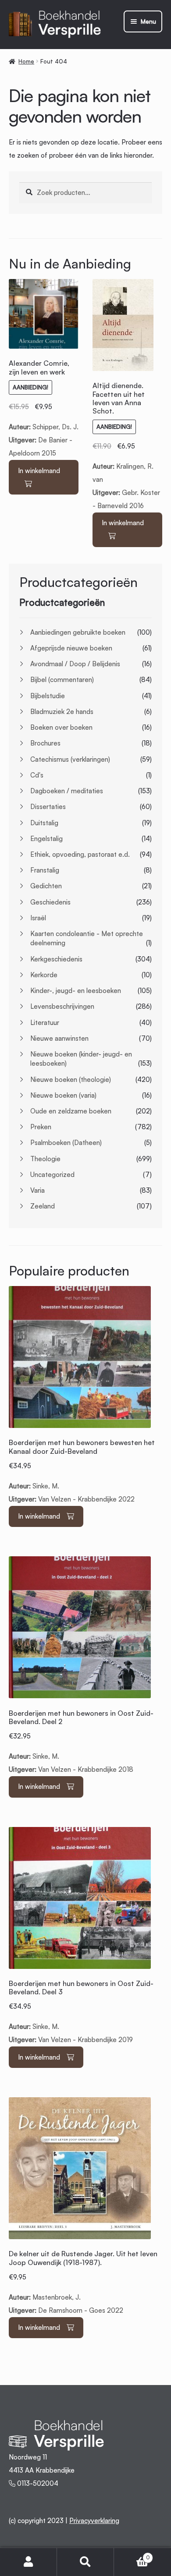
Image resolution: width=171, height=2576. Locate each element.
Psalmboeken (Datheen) (66, 1143)
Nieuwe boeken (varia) (63, 1095)
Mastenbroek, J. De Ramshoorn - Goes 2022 (83, 2282)
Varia (37, 1190)
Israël (38, 918)
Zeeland (43, 1206)
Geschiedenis (50, 902)
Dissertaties (48, 807)
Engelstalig (46, 839)
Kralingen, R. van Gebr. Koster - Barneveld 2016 (126, 446)
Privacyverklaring (94, 2521)
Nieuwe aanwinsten (59, 1038)
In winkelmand (39, 471)
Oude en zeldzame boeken (71, 1111)
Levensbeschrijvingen (62, 1006)
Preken (41, 1127)
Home (26, 61)
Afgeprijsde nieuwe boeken (71, 648)
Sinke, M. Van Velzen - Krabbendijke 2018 (81, 1741)
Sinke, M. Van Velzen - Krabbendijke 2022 (82, 1471)
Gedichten (46, 886)
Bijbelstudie (48, 696)
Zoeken (85, 2562)
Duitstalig (44, 823)
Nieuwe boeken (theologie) (71, 1080)
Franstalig (45, 870)
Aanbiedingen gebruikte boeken (78, 632)
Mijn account (28, 2562)
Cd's (37, 775)
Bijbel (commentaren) (62, 680)
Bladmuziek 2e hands (62, 712)
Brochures (45, 743)
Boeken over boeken (61, 727)
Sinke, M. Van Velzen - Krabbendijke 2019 (81, 2012)
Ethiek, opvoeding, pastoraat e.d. (80, 854)
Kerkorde (44, 975)
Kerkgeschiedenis (56, 959)
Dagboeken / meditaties (67, 791)
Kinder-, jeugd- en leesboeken (76, 991)
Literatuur (45, 1023)
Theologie (45, 1159)
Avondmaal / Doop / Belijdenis (75, 664)
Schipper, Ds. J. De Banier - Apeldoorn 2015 (44, 408)
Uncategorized (52, 1175)
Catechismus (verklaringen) (70, 759)
